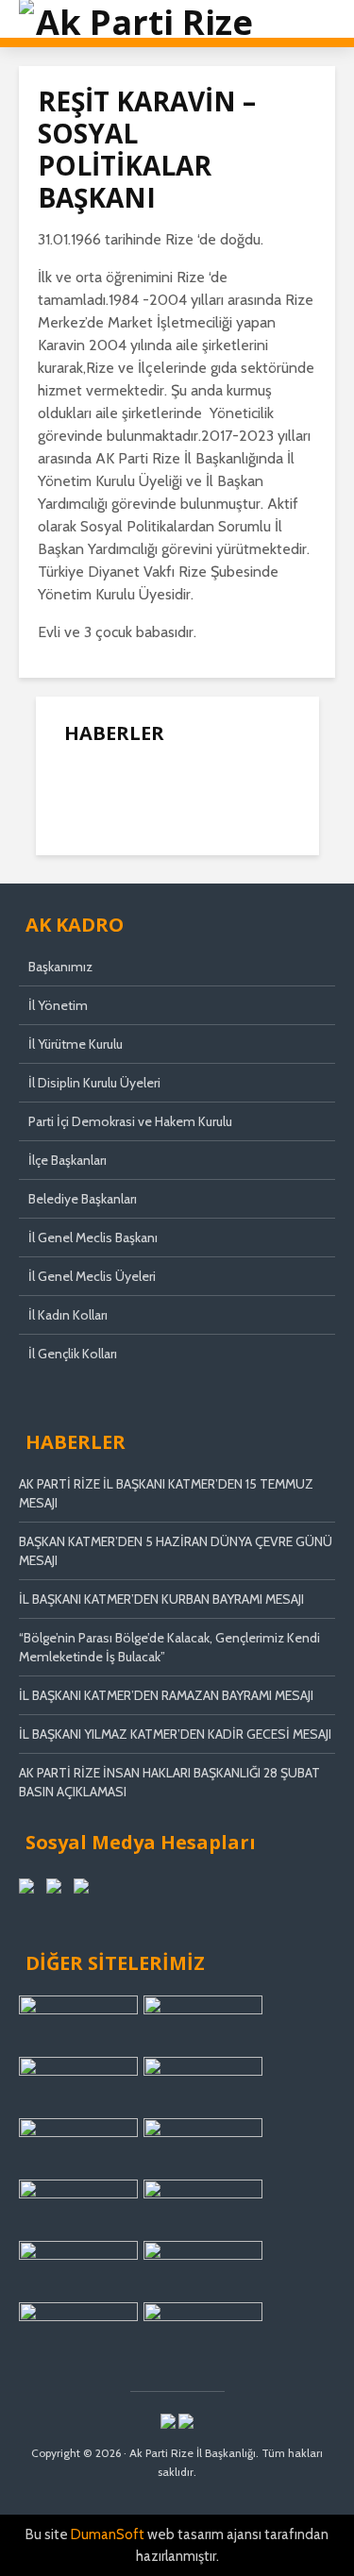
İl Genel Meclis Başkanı (93, 1237)
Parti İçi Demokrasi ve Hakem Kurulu (130, 1121)
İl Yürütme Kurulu (76, 1044)
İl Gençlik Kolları (73, 1354)
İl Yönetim (58, 1005)
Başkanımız (60, 967)
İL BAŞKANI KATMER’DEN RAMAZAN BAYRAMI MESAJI (166, 1695)
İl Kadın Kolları (68, 1315)
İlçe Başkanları (67, 1160)
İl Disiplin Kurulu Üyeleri (94, 1083)
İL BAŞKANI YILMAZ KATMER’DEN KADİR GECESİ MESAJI (175, 1734)
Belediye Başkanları (83, 1199)
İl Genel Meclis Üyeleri (92, 1276)
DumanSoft (108, 2534)
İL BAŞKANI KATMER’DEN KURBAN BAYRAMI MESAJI (161, 1599)
